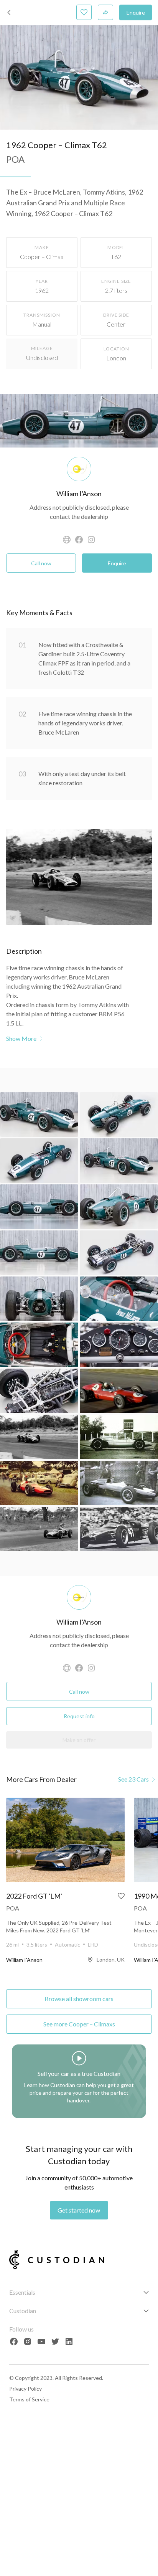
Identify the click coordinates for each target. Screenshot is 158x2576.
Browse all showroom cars (79, 1999)
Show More (21, 1038)
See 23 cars (133, 1779)
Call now (41, 563)
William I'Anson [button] (79, 494)
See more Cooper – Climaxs (79, 2024)
